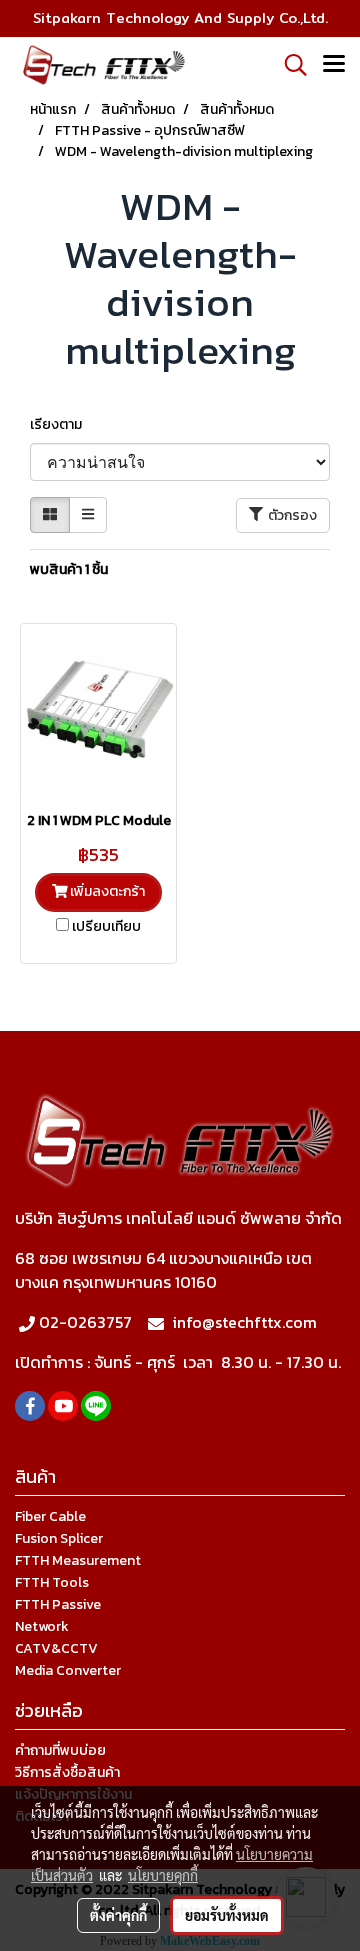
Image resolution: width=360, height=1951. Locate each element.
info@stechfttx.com (244, 1322)
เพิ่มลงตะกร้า (106, 891)
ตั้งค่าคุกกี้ (118, 1915)
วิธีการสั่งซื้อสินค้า (67, 1772)
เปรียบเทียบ (106, 927)
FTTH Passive (58, 1604)
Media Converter (68, 1670)
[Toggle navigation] (334, 65)
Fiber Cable (50, 1516)
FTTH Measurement (78, 1560)
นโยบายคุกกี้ (163, 1875)
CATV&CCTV (56, 1648)
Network (42, 1626)
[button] (289, 65)
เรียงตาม (60, 424)
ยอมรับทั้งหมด (227, 1915)
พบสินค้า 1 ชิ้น (69, 569)
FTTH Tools (52, 1582)
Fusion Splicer (59, 1538)
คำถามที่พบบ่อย (60, 1750)
